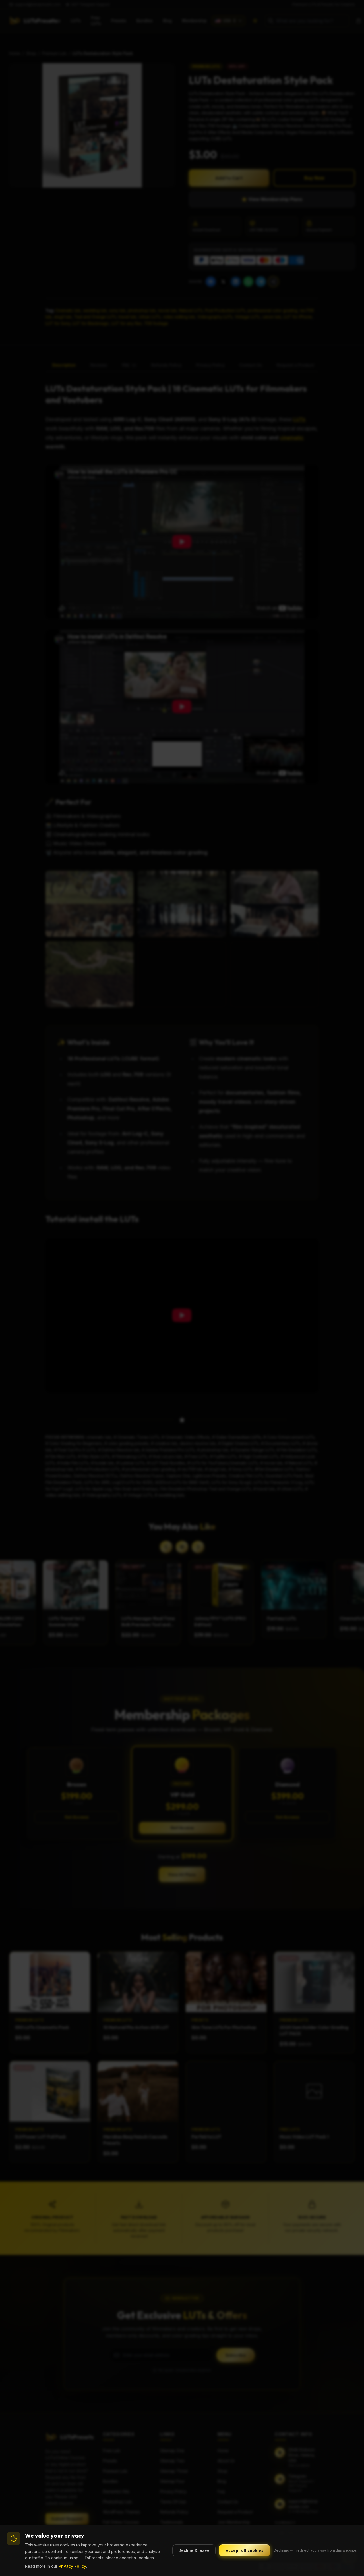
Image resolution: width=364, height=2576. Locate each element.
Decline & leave (194, 2550)
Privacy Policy (72, 2566)
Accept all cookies (245, 2550)
